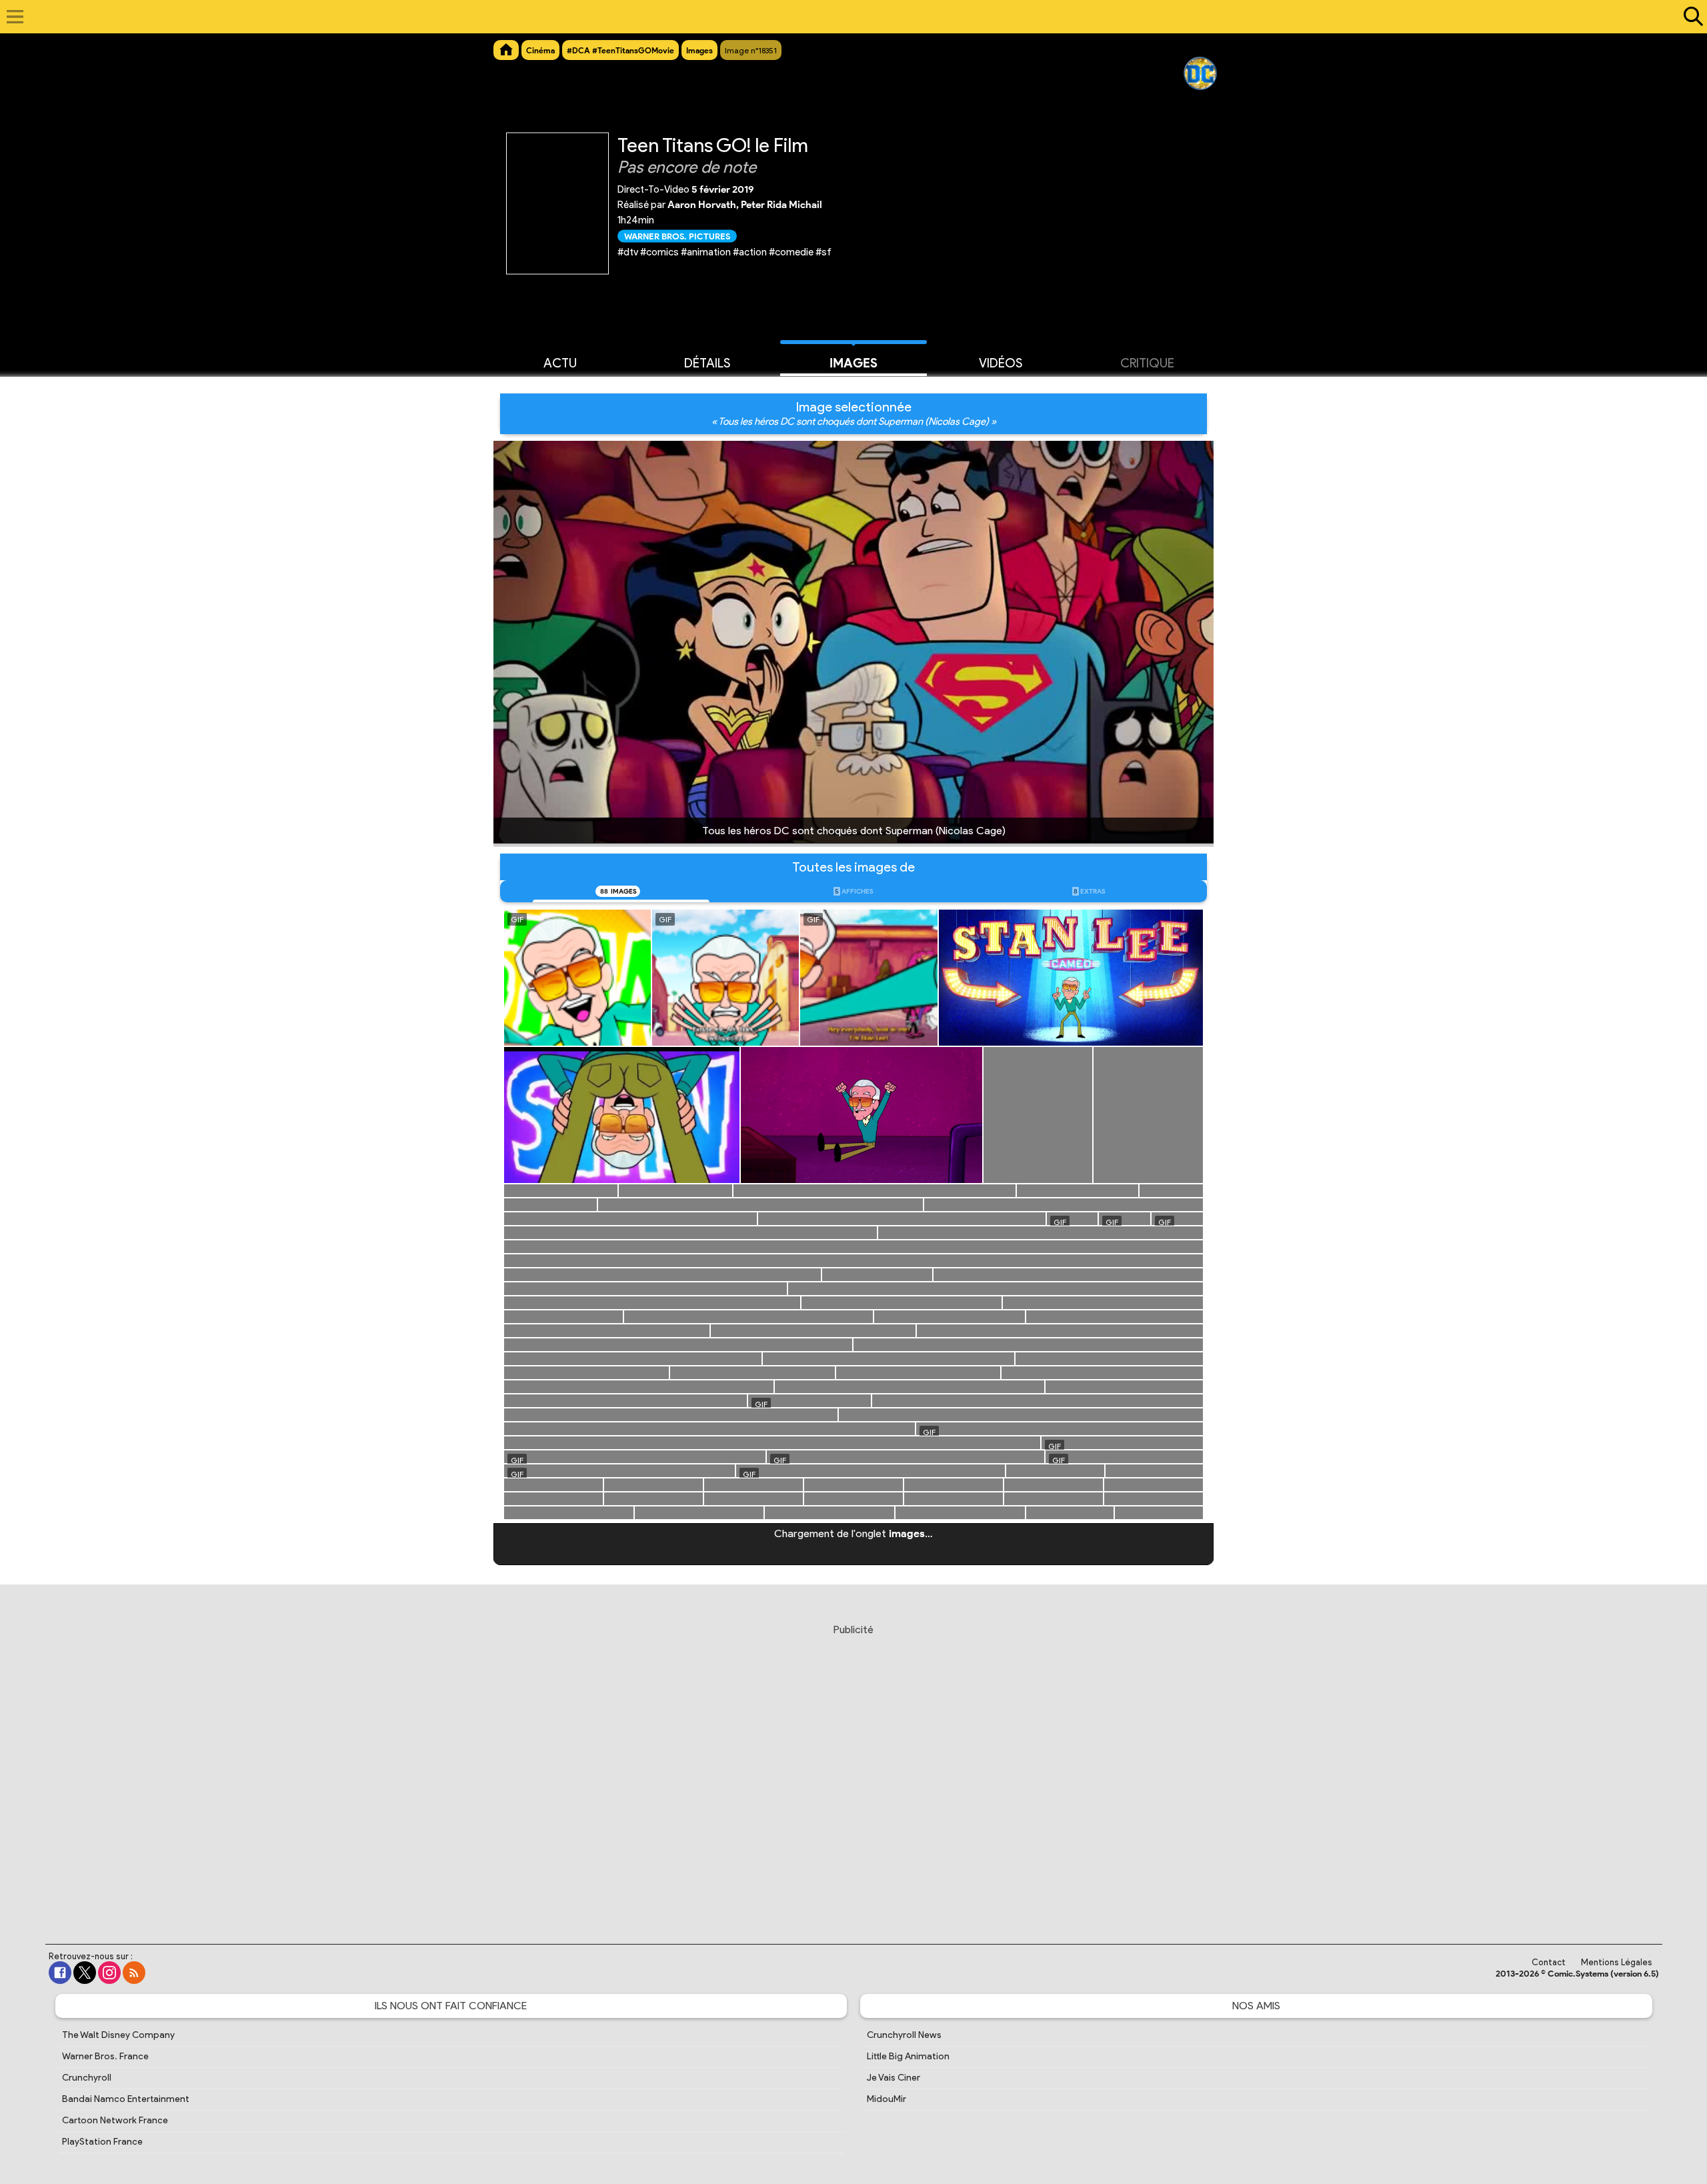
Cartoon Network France (115, 2120)
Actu (560, 363)
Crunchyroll (87, 2078)
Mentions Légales (1617, 1962)
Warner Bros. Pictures (677, 236)
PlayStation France (102, 2142)
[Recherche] (1690, 17)
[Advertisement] (853, 1771)
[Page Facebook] (60, 1973)
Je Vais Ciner (894, 2078)
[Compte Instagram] (109, 1973)
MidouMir (887, 2099)
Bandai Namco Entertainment (126, 2099)
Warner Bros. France (105, 2056)
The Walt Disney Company (118, 2035)
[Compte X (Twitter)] (85, 1973)
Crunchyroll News (904, 2035)
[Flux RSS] (134, 1973)
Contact (1549, 1962)
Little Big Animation (908, 2056)
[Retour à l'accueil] (846, 17)
